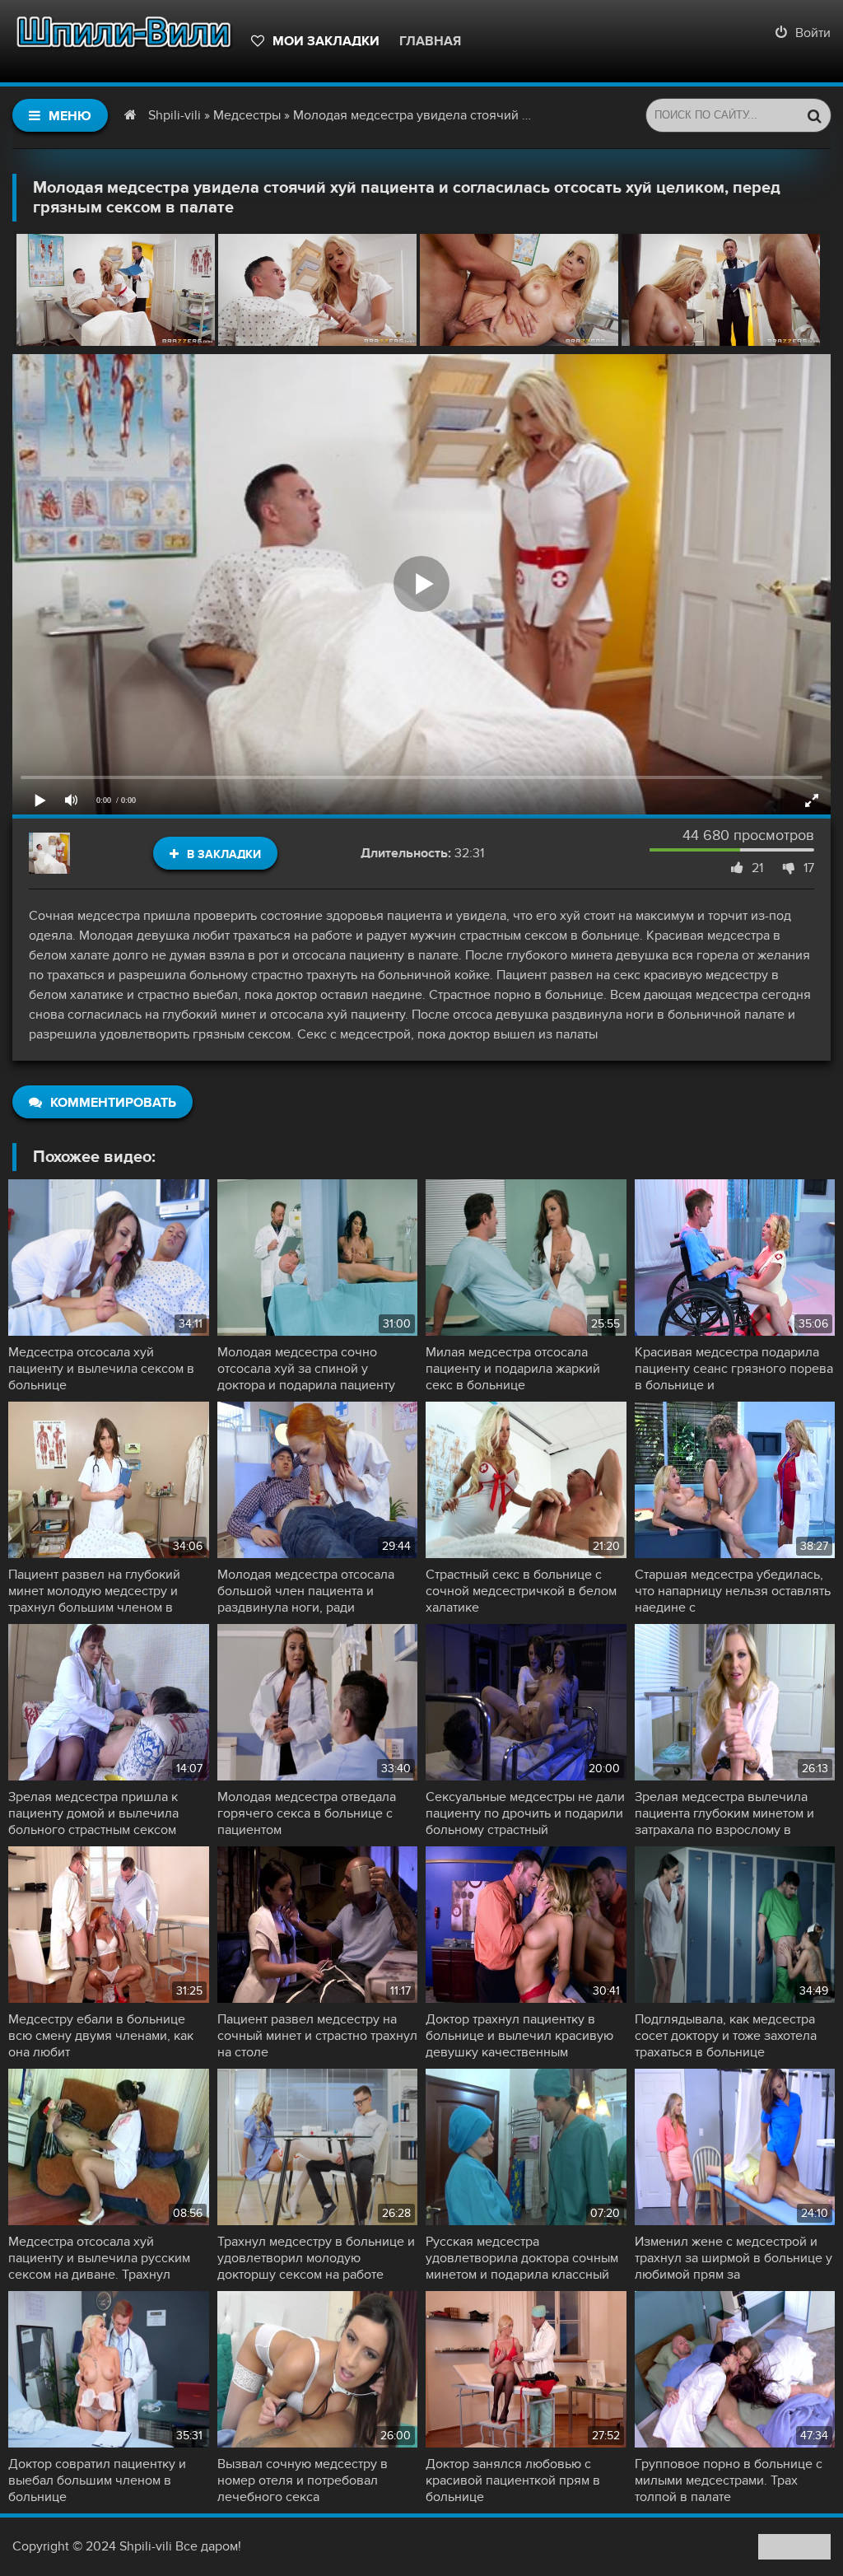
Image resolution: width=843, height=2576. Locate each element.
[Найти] (814, 115)
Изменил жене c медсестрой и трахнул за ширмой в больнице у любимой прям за (734, 2258)
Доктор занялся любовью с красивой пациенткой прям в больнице (513, 2480)
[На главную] (123, 41)
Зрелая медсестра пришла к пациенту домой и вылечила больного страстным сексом (93, 1813)
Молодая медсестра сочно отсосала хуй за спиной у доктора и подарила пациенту (306, 1369)
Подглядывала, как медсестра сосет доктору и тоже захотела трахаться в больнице (726, 2036)
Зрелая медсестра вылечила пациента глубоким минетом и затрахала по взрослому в (724, 1813)
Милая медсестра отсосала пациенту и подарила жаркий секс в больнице (513, 1369)
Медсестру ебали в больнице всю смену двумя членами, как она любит (101, 2036)
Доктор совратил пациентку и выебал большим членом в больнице (97, 2480)
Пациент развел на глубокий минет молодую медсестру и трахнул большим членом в (94, 1591)
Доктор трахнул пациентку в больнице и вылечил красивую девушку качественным (519, 2036)
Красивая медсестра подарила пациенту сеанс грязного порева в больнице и (734, 1369)
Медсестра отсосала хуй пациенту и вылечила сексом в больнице (101, 1369)
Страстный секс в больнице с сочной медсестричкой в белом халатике (521, 1591)
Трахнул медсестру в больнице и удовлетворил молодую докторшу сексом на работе (316, 2258)
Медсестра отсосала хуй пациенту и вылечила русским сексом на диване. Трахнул (99, 2258)
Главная (430, 41)
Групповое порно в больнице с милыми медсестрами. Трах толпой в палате (729, 2480)
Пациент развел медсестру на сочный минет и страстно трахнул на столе (317, 2036)
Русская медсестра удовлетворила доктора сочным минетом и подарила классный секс (522, 2258)
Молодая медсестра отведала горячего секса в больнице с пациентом (307, 1813)
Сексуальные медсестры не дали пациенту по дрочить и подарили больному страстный (525, 1813)
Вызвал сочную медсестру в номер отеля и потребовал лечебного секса (303, 2480)
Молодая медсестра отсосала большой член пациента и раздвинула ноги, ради (306, 1591)
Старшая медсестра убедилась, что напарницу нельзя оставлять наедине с (733, 1591)
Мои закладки (326, 41)
